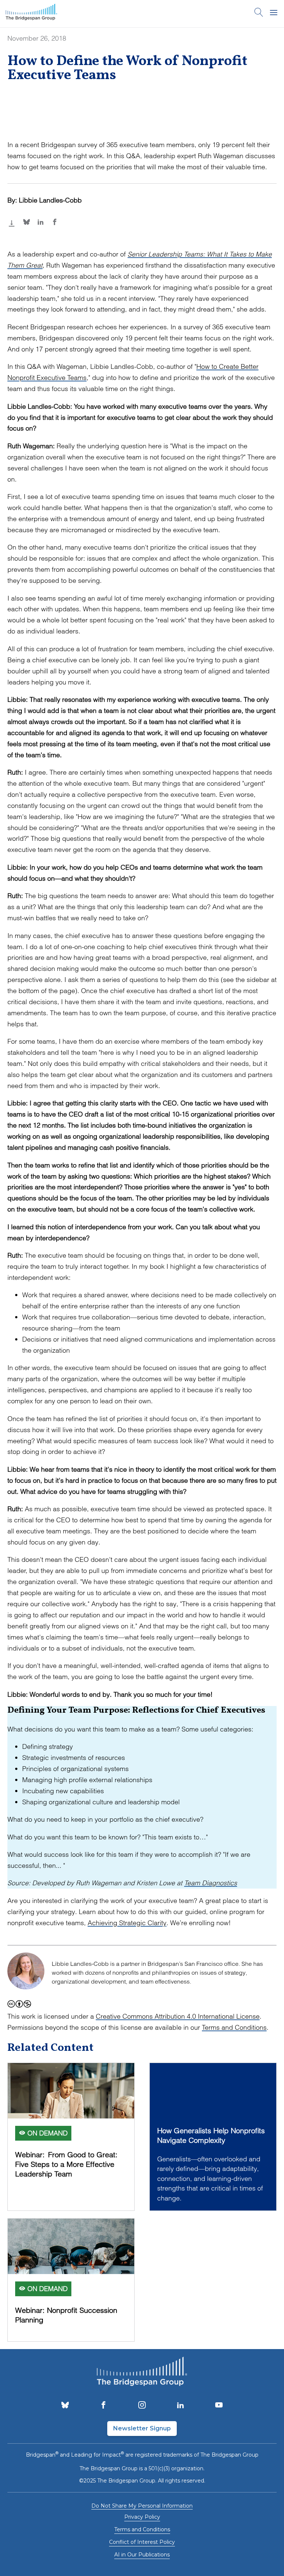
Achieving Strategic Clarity (127, 1923)
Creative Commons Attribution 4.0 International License (178, 2016)
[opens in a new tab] (65, 2406)
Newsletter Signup (142, 2428)
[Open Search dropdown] (259, 14)
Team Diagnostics (211, 1883)
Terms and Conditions (234, 2027)
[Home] (31, 14)
